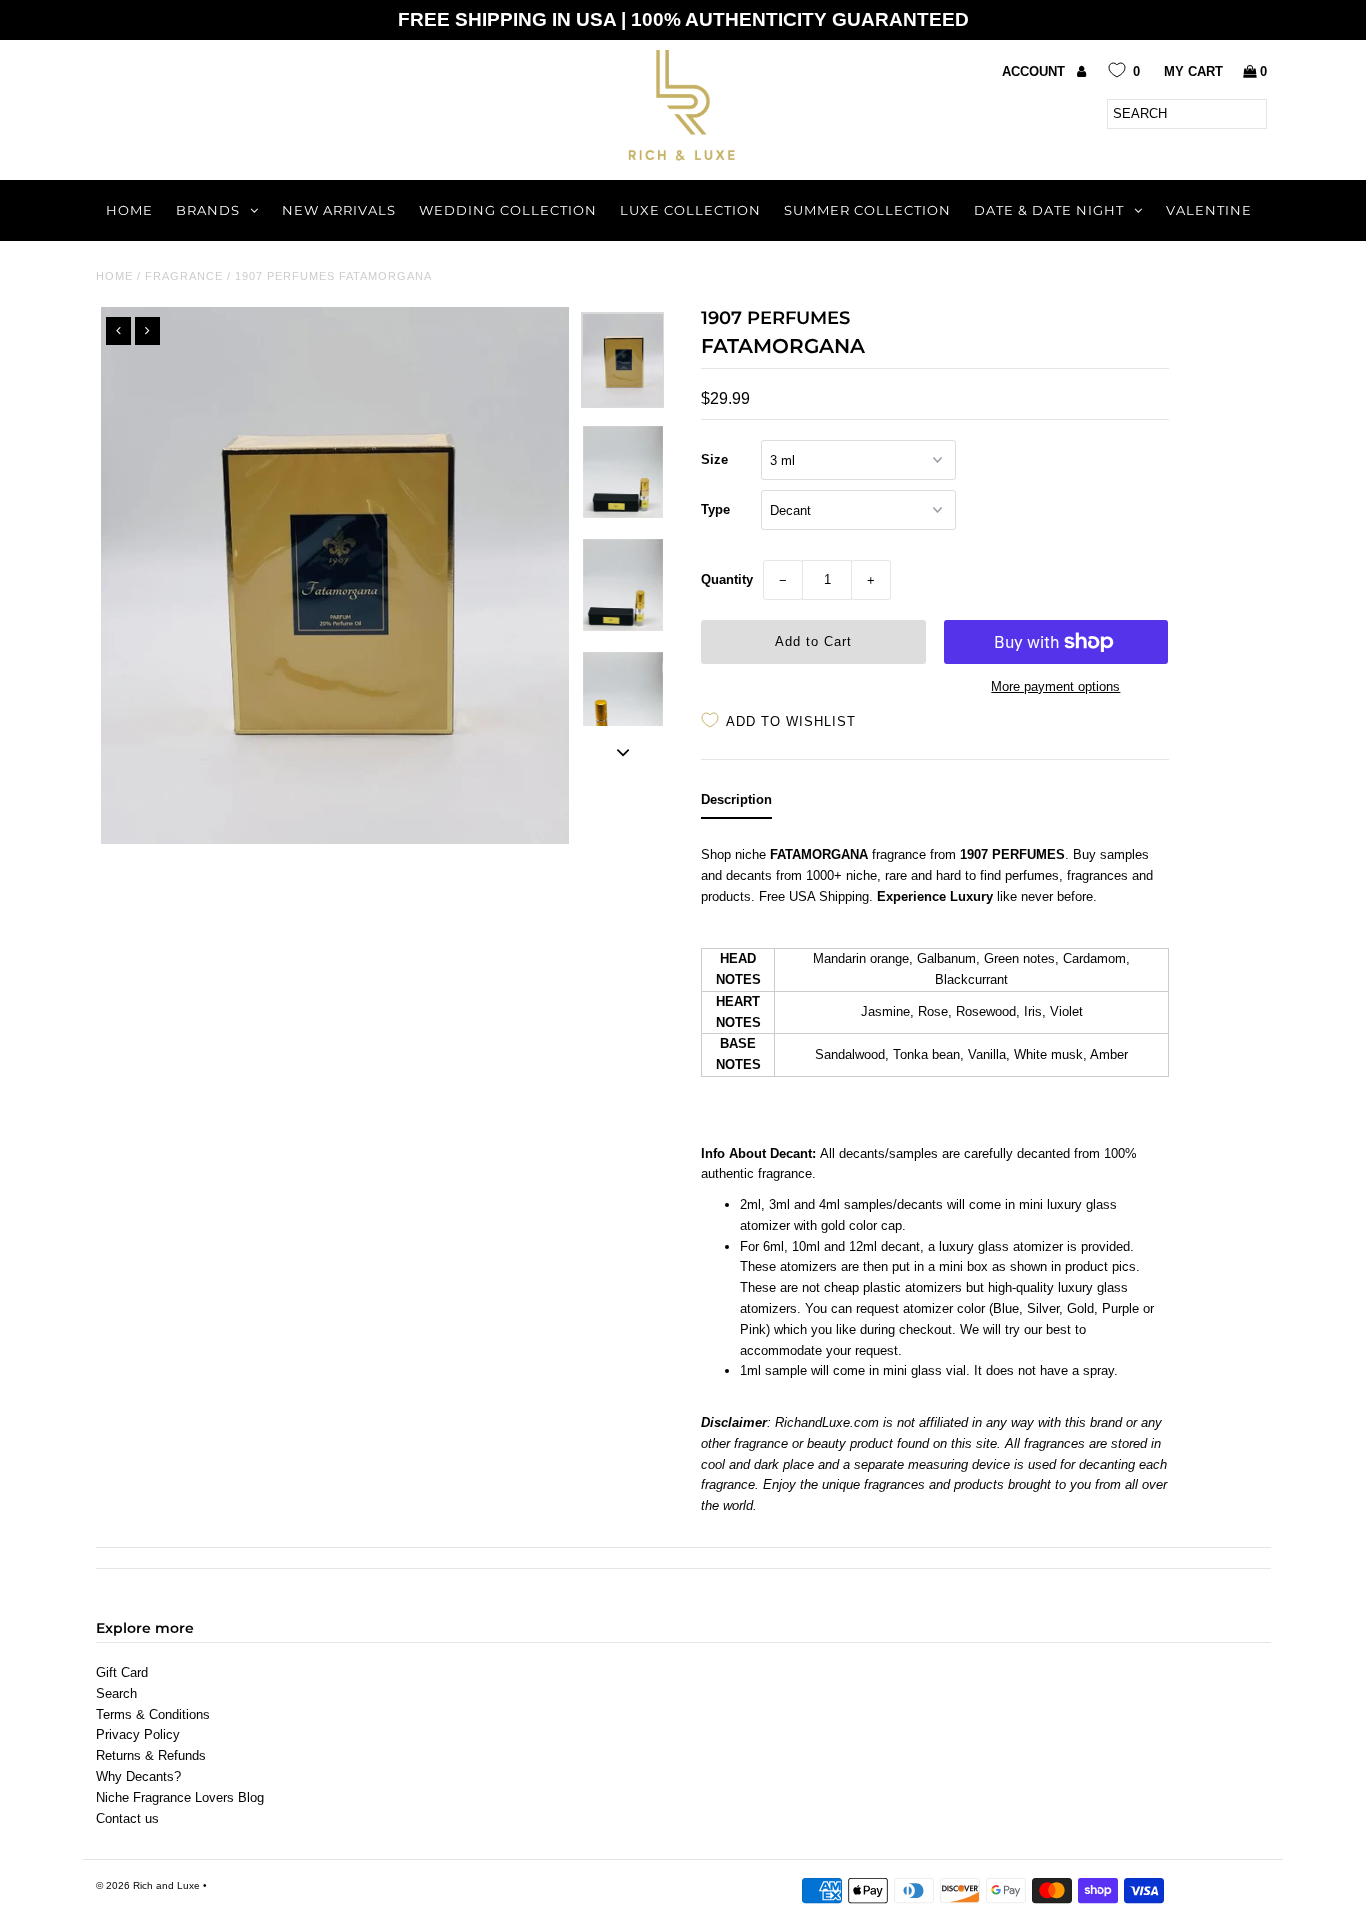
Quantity (727, 579)
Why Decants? (138, 1776)
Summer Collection (867, 210)
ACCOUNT (1035, 71)
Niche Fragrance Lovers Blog (180, 1797)
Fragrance (184, 276)
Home (129, 210)
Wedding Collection (508, 210)
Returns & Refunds (151, 1755)
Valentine (1209, 210)
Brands (208, 210)
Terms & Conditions (153, 1714)
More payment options (1055, 686)
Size (714, 459)
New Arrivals (339, 210)
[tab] (736, 804)
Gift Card (122, 1672)
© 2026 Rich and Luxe (148, 1885)
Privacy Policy (138, 1734)
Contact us (127, 1818)
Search (116, 1693)
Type (715, 509)
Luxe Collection (690, 210)
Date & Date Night (1049, 210)
